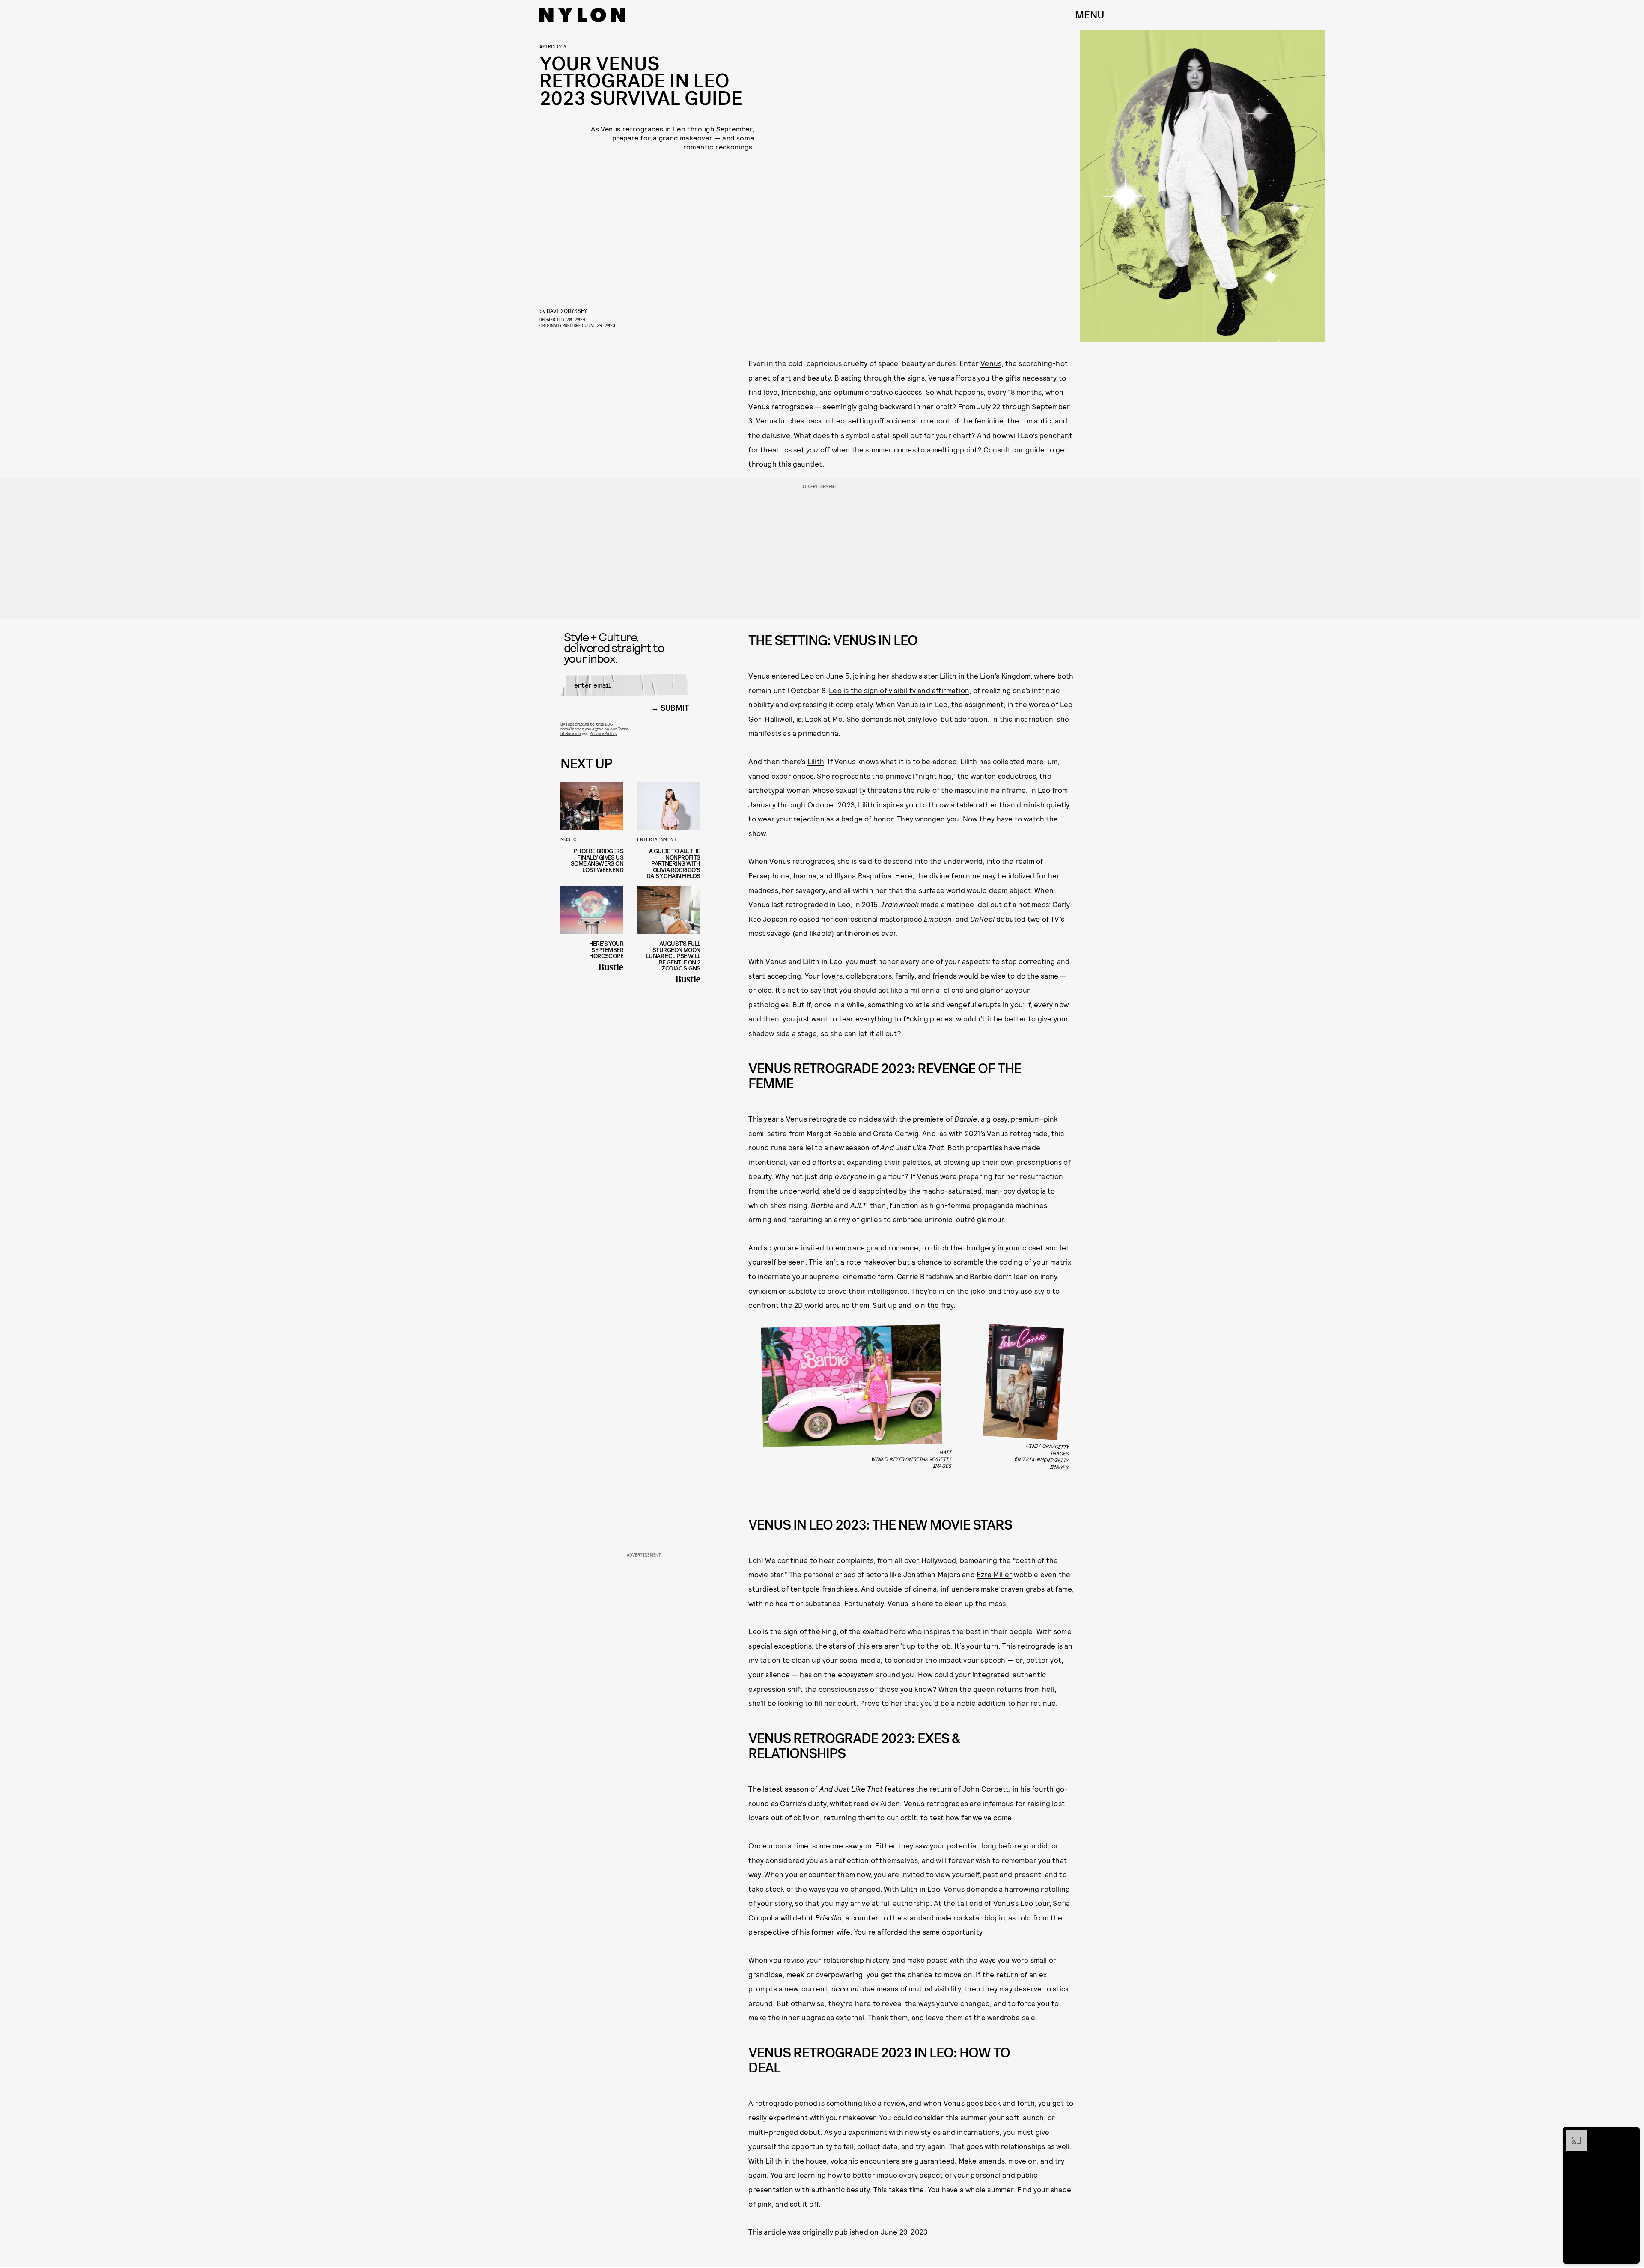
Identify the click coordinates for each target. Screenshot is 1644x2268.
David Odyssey (567, 311)
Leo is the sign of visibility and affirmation (899, 690)
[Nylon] (582, 15)
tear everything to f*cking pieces (896, 1018)
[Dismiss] (1630, 2134)
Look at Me (824, 719)
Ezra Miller (994, 1574)
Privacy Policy (603, 733)
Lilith (948, 676)
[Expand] (1572, 2134)
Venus (991, 363)
